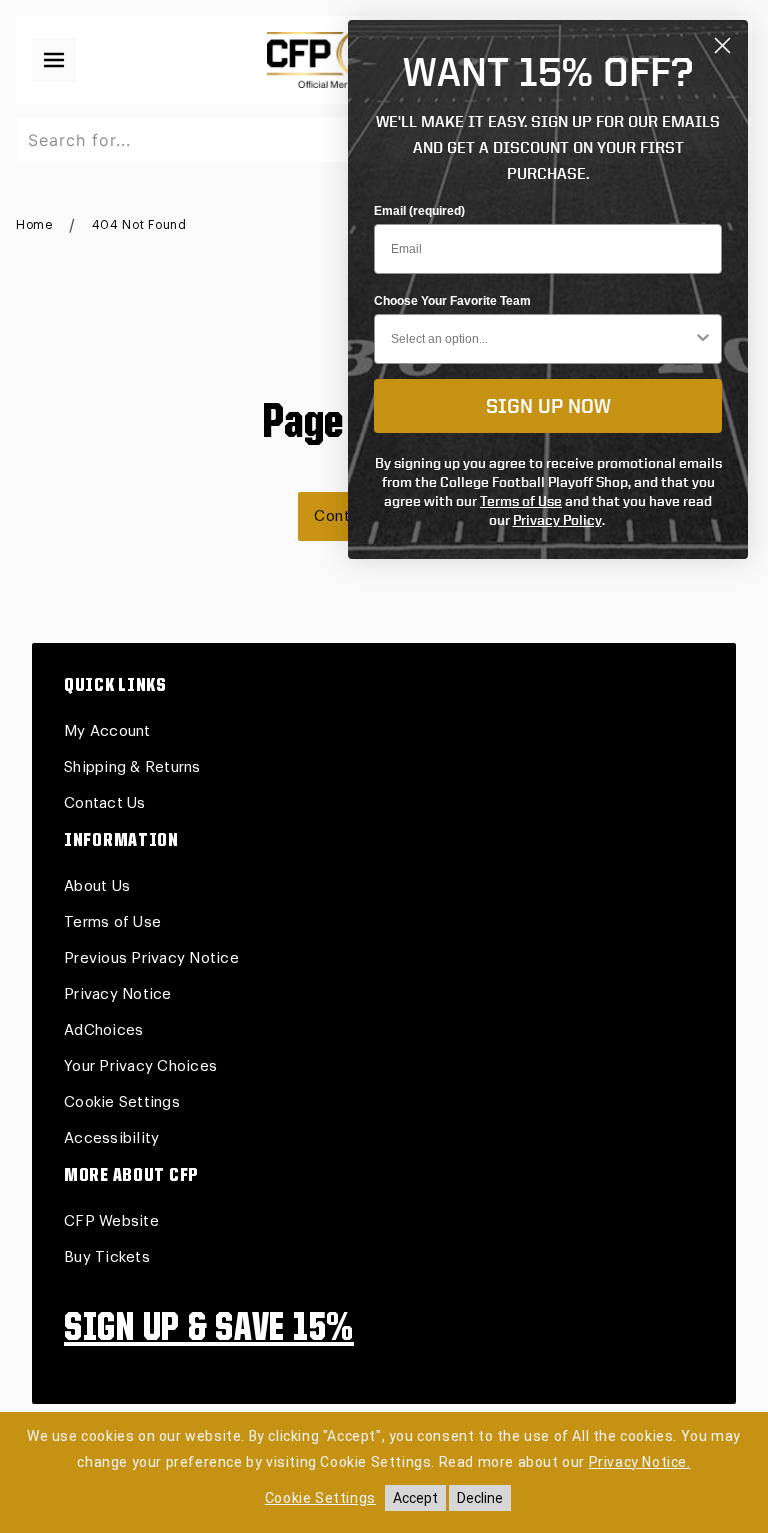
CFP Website (111, 1221)
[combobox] (542, 339)
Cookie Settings (122, 1102)
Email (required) (419, 211)
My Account (107, 731)
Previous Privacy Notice (151, 958)
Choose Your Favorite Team (452, 301)
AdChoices (103, 1030)
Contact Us (105, 803)
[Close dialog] (722, 45)
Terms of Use (112, 922)
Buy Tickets (107, 1257)
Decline (480, 1498)
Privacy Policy (557, 519)
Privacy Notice (118, 994)
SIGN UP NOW (548, 405)
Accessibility (111, 1138)
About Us (97, 886)
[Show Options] (703, 339)
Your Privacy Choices (140, 1066)
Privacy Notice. (640, 1462)
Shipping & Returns (132, 767)
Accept (415, 1498)
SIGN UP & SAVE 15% (209, 1330)
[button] (54, 60)
